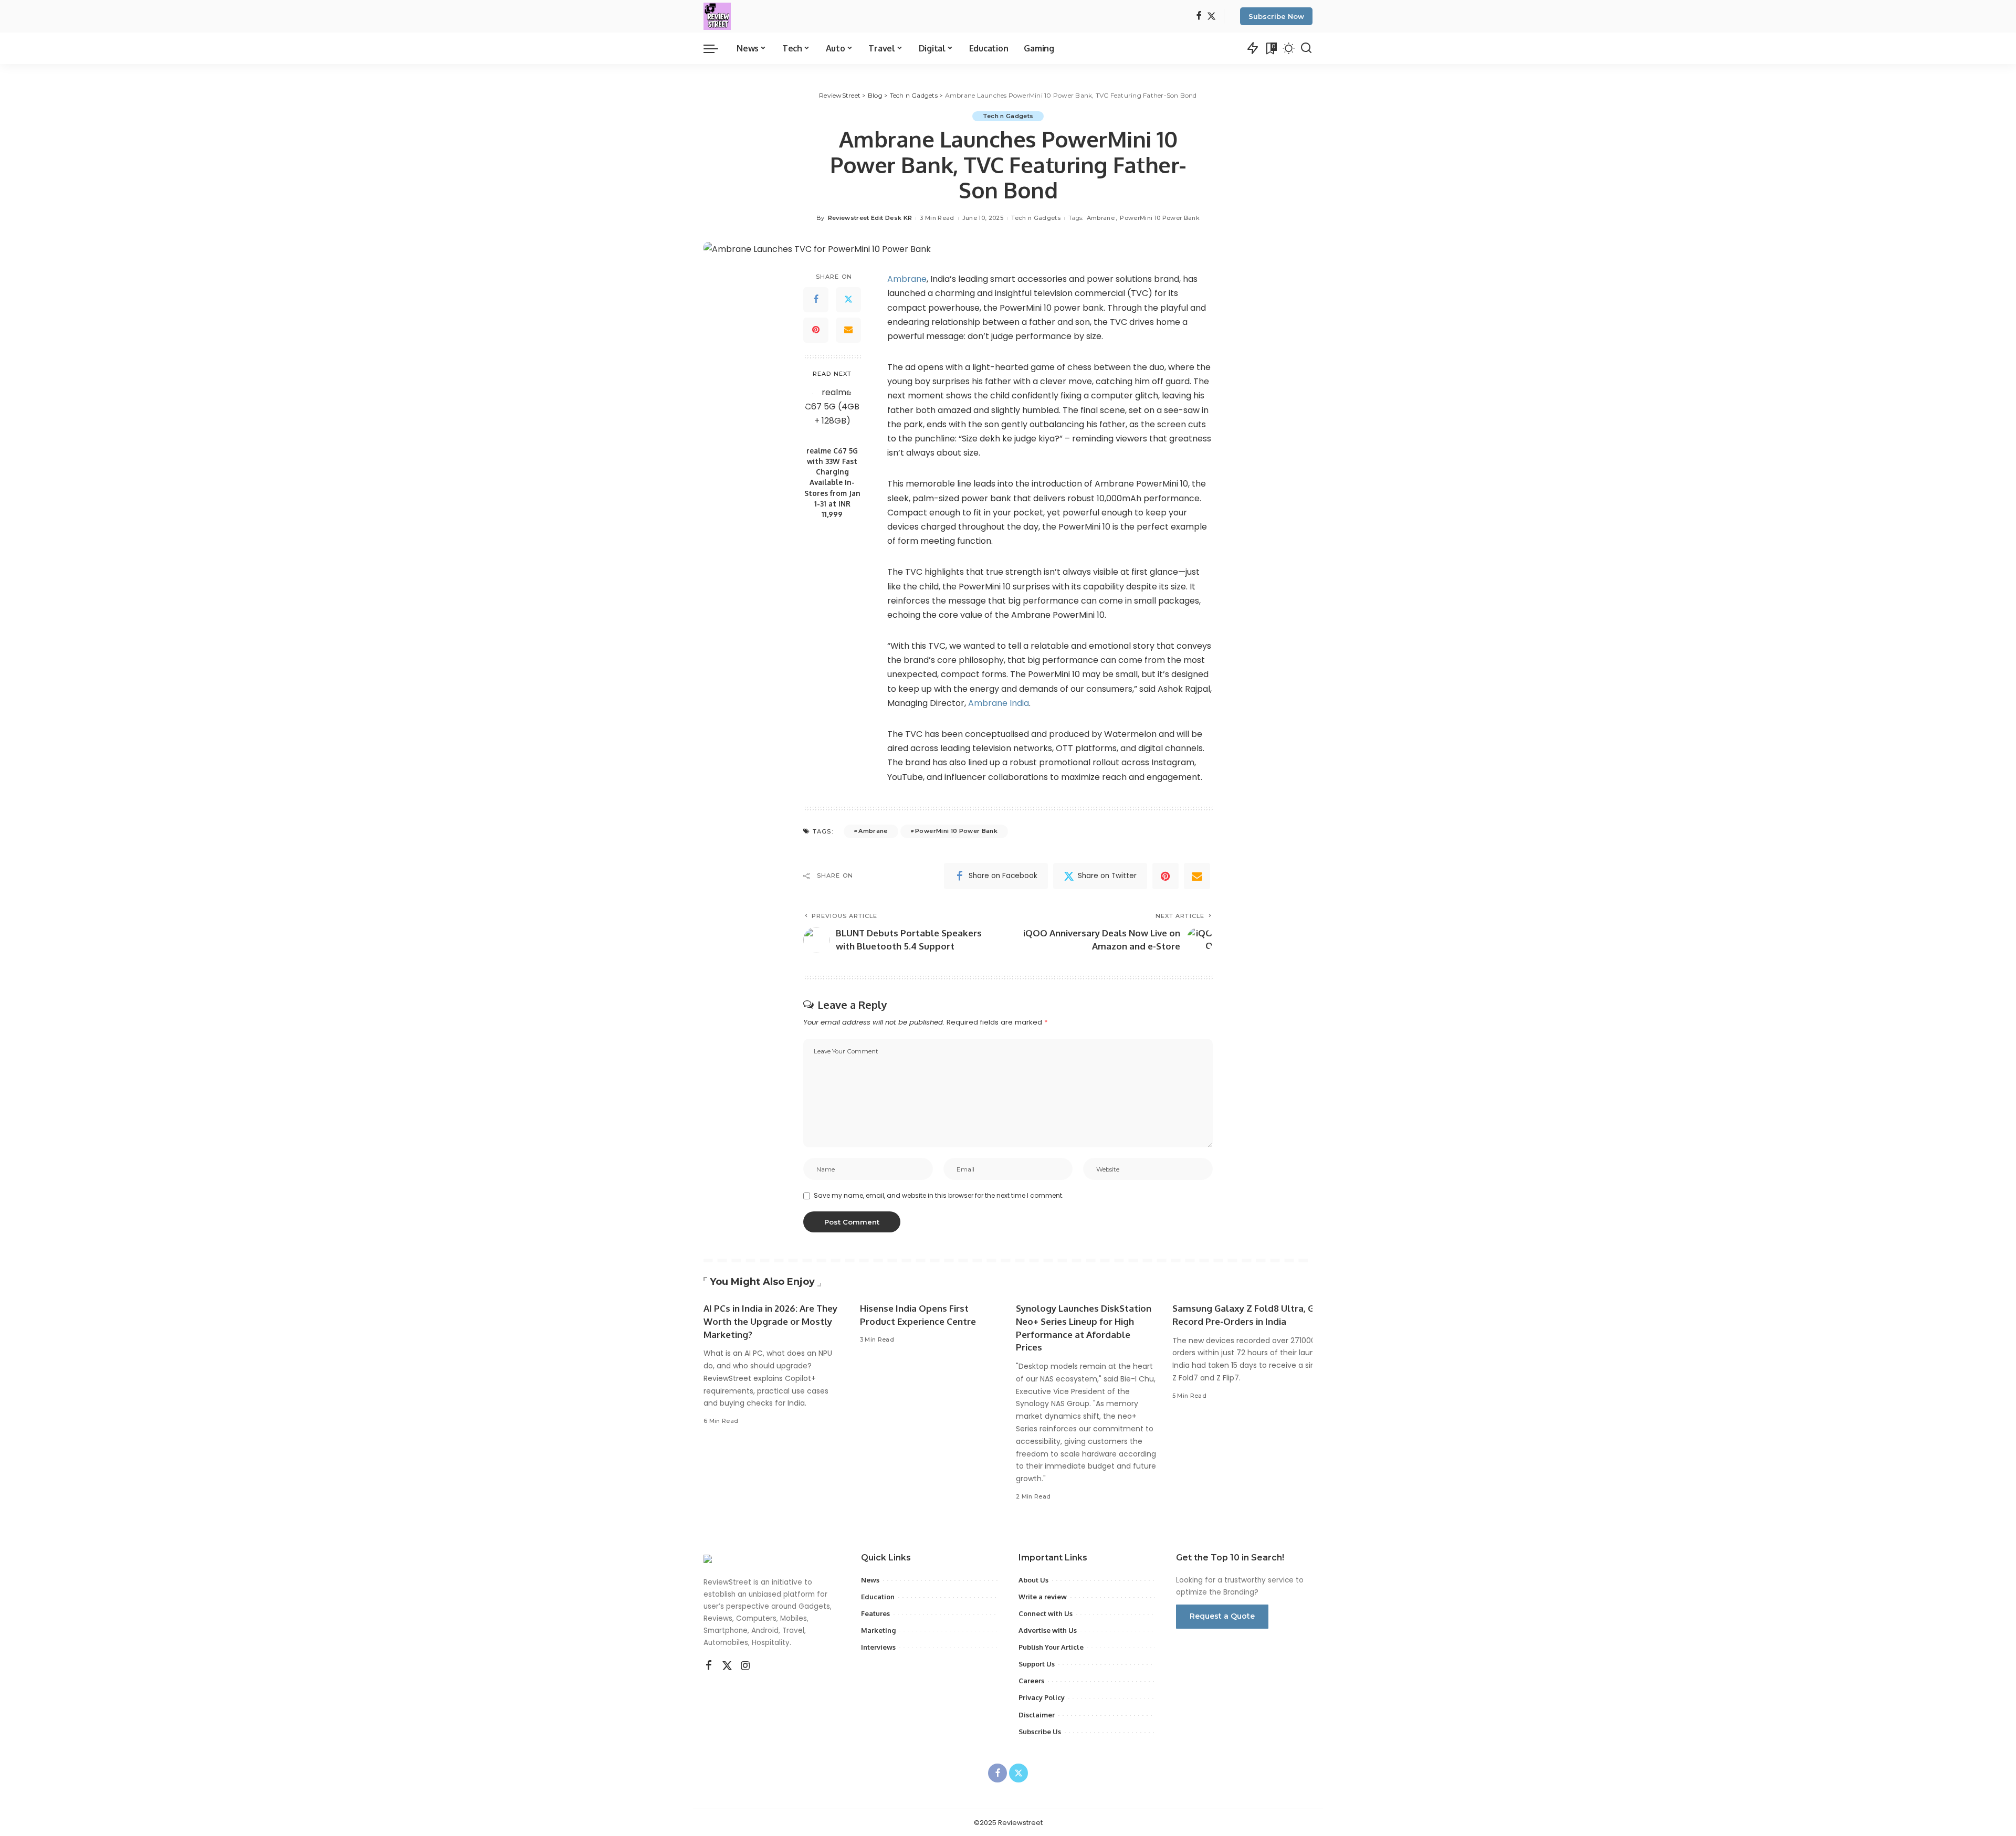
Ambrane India (999, 703)
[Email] (848, 330)
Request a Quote (1222, 1616)
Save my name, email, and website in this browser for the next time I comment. (939, 1195)
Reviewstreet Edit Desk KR (870, 218)
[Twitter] (1211, 17)
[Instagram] (745, 1666)
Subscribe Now (1276, 16)
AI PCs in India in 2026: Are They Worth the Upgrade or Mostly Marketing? (770, 1321)
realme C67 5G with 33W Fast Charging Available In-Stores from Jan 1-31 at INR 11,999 (832, 483)
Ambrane (1101, 218)
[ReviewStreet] (717, 16)
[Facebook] (1199, 17)
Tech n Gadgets (1008, 116)
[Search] (1306, 48)
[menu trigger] (716, 48)
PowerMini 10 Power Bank (1160, 218)
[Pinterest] (816, 330)
